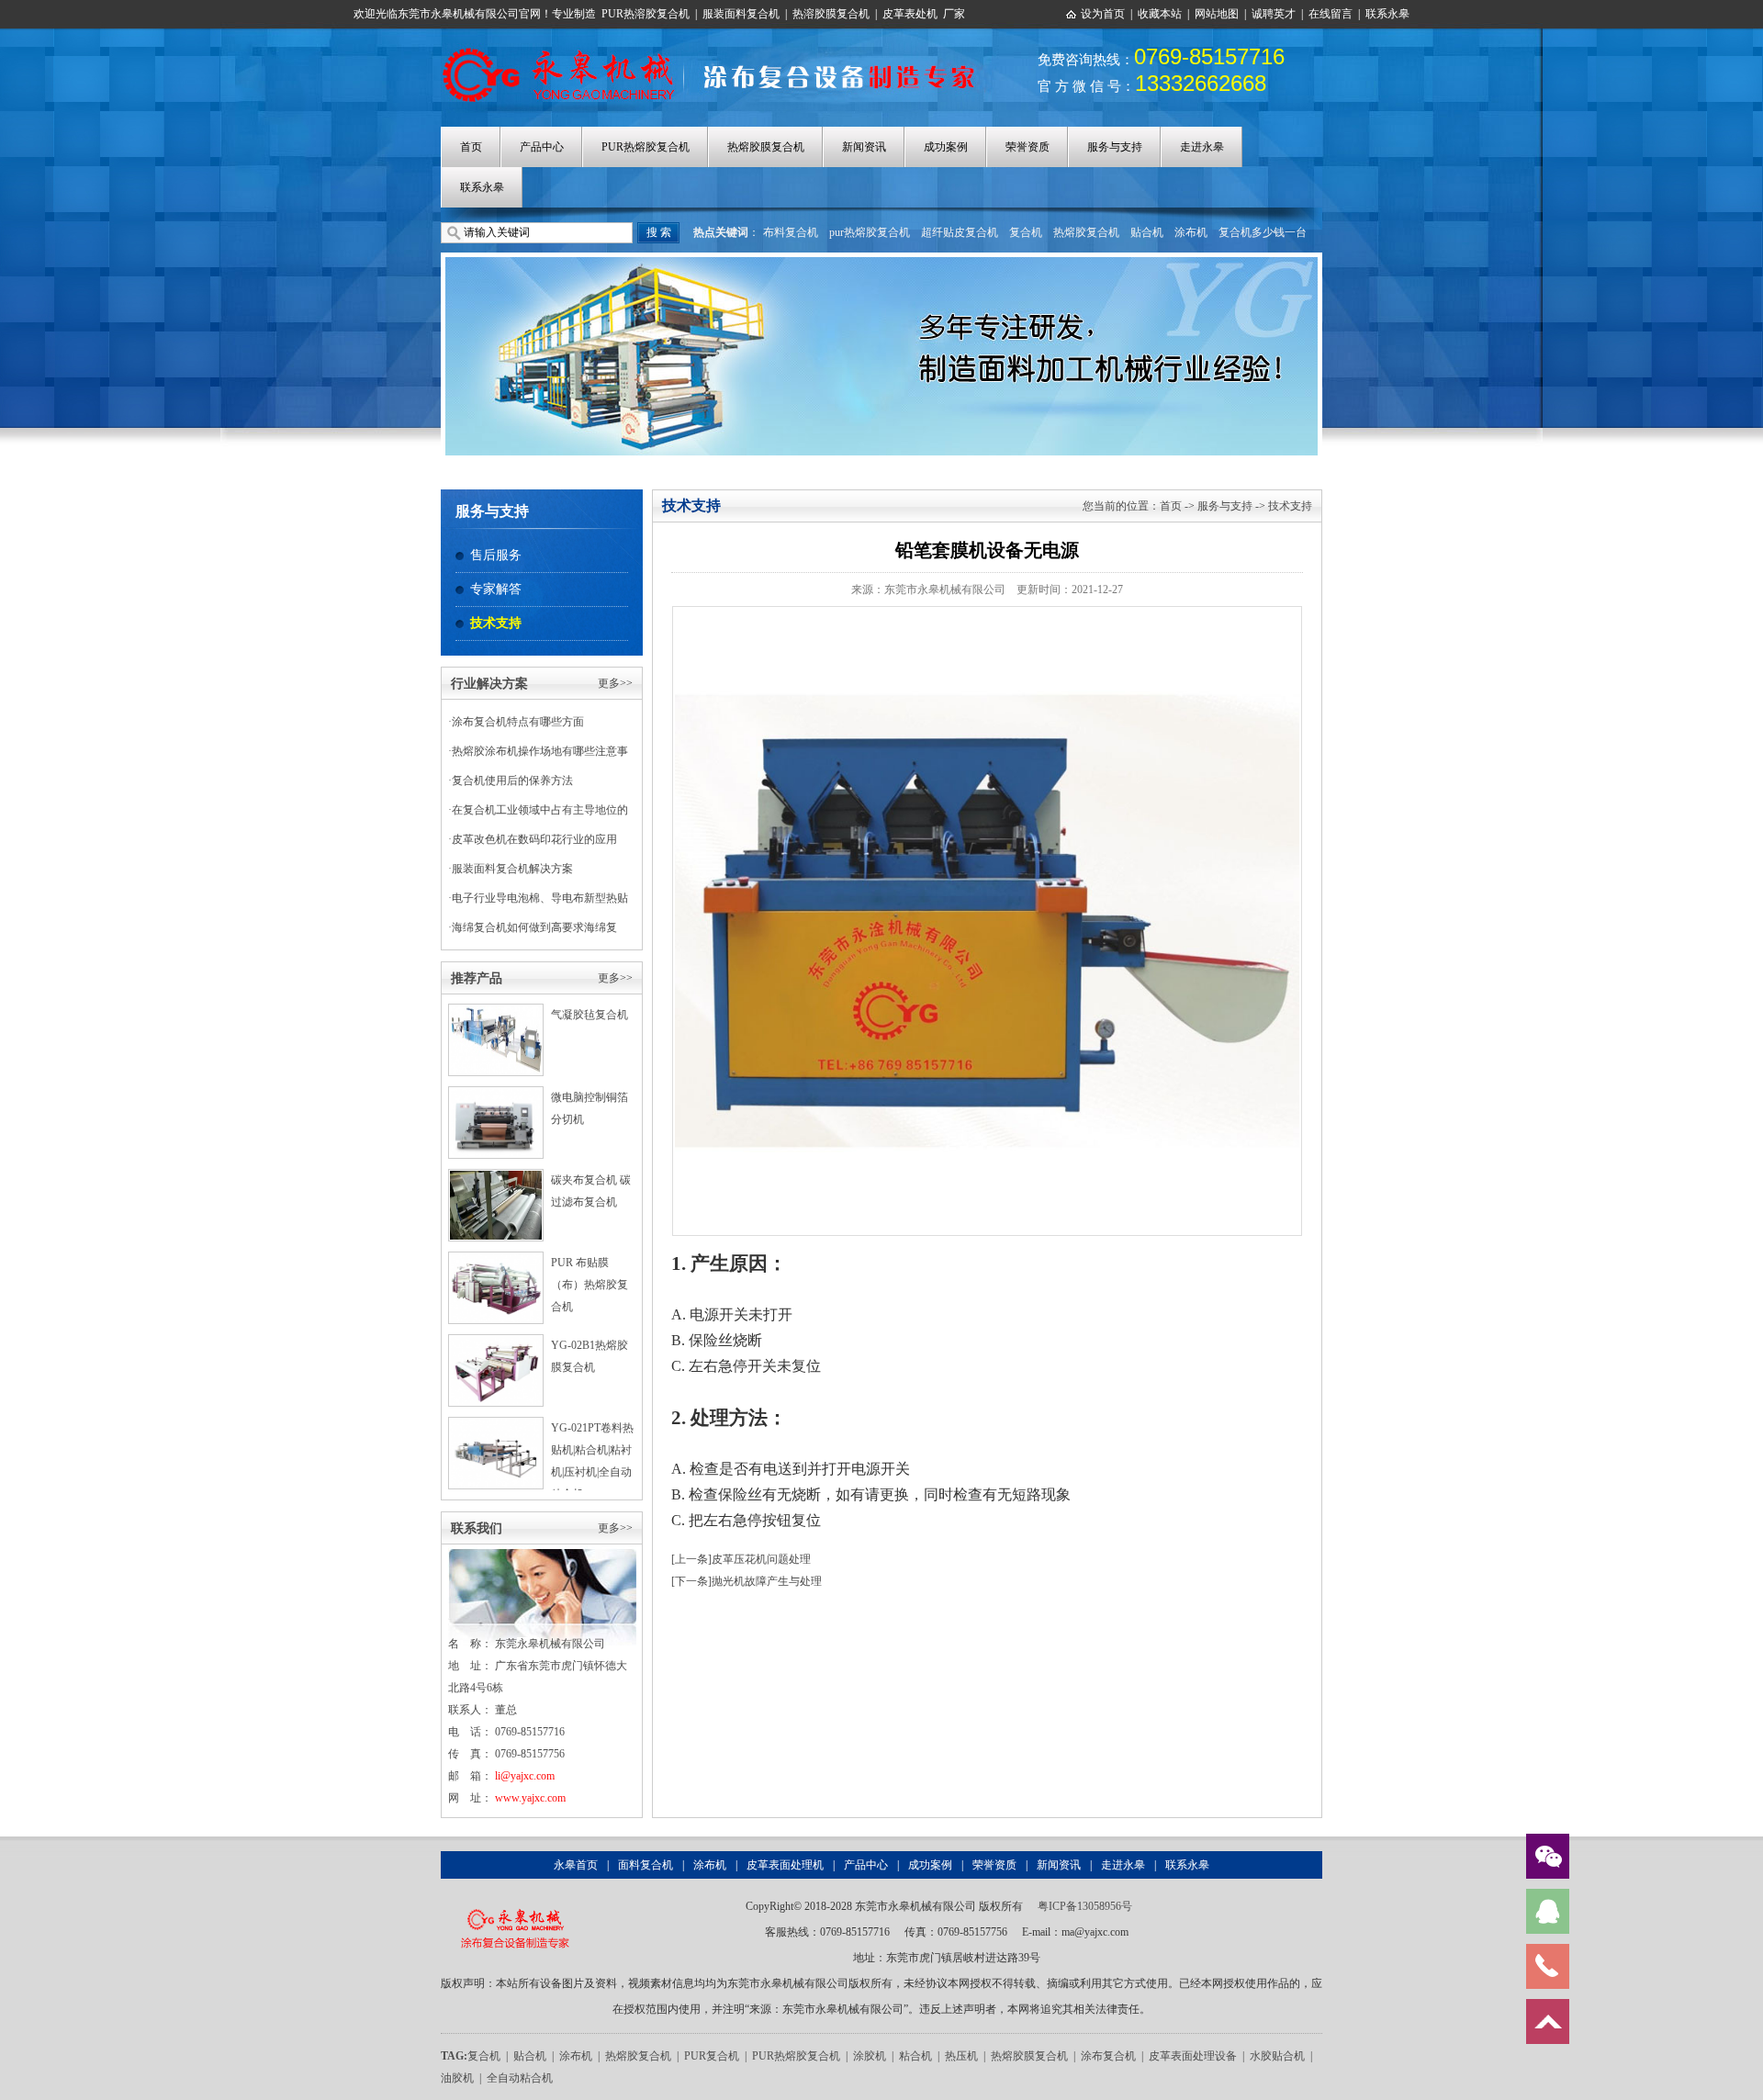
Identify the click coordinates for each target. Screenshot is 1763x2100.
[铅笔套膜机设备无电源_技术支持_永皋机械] (719, 49)
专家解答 (496, 589)
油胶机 (457, 2078)
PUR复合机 (712, 2056)
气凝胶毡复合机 (590, 1015)
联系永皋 (1387, 14)
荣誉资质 (1027, 147)
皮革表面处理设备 (1193, 2056)
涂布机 (1191, 232)
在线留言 (1331, 14)
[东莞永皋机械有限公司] (515, 1906)
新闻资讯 (864, 147)
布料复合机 (791, 232)
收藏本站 (1160, 14)
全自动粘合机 (520, 2078)
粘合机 (915, 2056)
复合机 (1026, 232)
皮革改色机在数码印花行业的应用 (534, 839)
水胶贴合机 (1277, 2056)
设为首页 (1103, 14)
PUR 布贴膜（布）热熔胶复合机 (590, 1285)
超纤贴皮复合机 (960, 232)
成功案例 (946, 147)
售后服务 (496, 555)
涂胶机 (870, 2056)
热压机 (961, 2056)
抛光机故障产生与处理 (767, 1581)
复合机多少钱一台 (1263, 232)
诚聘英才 (1274, 14)
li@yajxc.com (525, 1776)
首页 (471, 147)
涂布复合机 (1108, 2056)
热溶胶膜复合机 (831, 14)
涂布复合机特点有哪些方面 (518, 722)
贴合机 (1147, 232)
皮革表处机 (910, 14)
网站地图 (1217, 14)
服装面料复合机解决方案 (512, 869)
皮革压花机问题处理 (761, 1559)
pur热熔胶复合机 (870, 232)
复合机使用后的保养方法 (512, 780)
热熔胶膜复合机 (766, 147)
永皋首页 (576, 1865)
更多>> (615, 683)
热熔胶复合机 (1086, 232)
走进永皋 (1202, 147)
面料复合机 (646, 1865)
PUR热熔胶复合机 (646, 147)
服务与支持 (1115, 147)
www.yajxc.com (530, 1798)
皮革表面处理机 (785, 1865)
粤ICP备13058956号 (1085, 1906)
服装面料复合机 (741, 14)
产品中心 (542, 147)
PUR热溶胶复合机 (646, 14)
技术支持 (496, 623)
